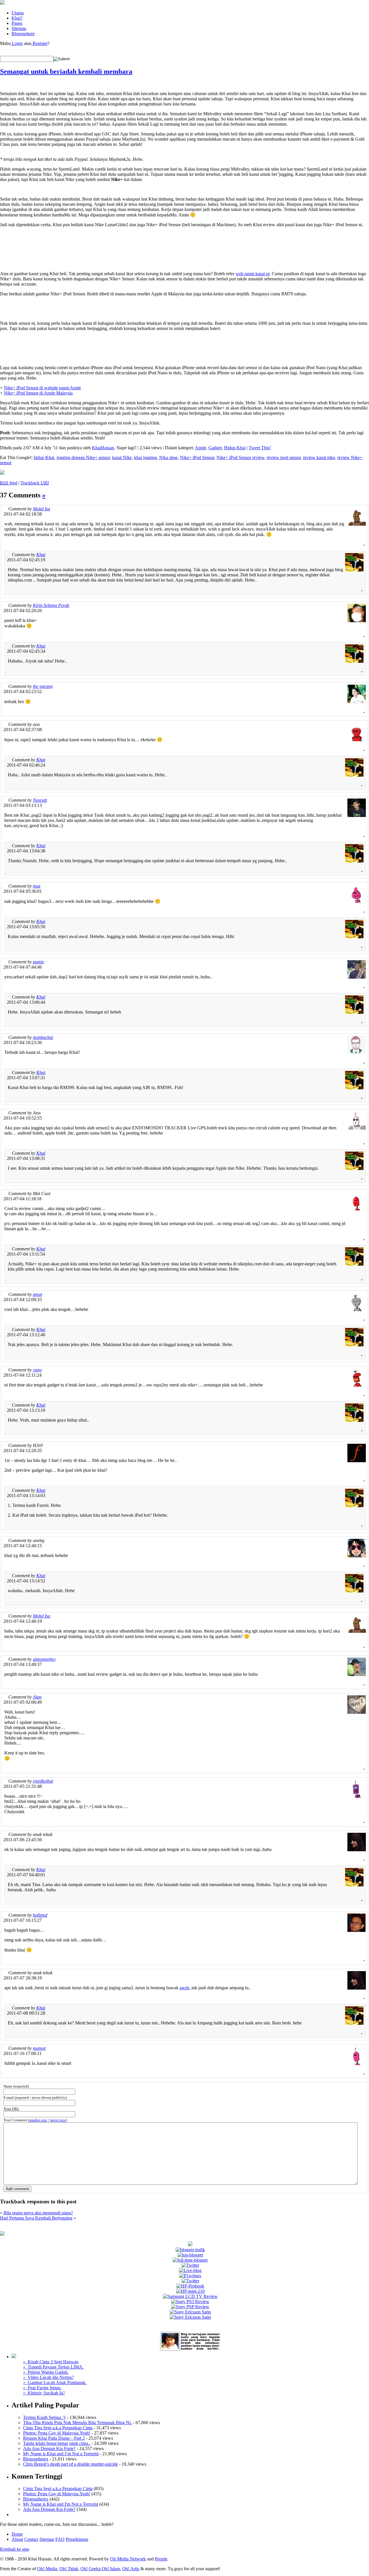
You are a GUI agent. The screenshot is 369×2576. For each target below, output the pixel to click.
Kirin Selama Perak (51, 605)
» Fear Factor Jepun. (42, 2388)
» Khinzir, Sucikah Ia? (44, 2393)
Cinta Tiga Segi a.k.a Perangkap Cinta (58, 2428)
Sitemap (19, 28)
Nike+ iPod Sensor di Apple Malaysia (38, 393)
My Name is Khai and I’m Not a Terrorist (61, 2454)
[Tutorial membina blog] (190, 2265)
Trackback (35, 483)
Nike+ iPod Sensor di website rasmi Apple (42, 388)
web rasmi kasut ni (253, 274)
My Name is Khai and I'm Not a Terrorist (61, 2504)
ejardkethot (43, 1781)
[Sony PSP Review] (190, 2307)
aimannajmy (44, 1659)
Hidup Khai (235, 448)
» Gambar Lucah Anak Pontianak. (55, 2382)
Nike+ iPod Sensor (197, 457)
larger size (58, 2120)
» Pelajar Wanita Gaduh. (46, 2372)
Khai (41, 555)
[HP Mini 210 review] (190, 2291)
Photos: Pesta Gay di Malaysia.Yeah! (57, 2433)
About (17, 2539)
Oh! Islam (111, 2569)
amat (37, 1294)
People (161, 2559)
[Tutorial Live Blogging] (190, 2270)
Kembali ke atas (15, 2549)
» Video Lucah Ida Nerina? (48, 2377)
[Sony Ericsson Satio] (190, 2312)
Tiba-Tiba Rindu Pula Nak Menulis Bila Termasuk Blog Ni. (77, 2423)
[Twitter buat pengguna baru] (190, 2281)
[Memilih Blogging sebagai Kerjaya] (190, 2260)
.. (364, 544)
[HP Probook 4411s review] (190, 2286)
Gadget (215, 448)
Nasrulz (40, 800)
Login (17, 43)
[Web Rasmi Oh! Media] (190, 2244)
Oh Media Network (128, 2559)
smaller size (38, 2120)
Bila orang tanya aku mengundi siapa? (38, 2213)
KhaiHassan (103, 448)
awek (184, 1988)
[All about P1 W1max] (190, 2276)
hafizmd (40, 1915)
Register (39, 43)
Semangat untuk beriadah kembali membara (66, 71)
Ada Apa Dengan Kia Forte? (49, 2448)
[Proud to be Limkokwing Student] (2, 2234)
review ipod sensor (284, 457)
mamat (39, 2048)
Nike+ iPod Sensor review (240, 457)
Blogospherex (36, 2459)
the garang (43, 686)
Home (17, 2534)
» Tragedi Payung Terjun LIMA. (53, 2367)
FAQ (60, 2539)
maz (37, 886)
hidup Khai (44, 457)
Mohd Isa (42, 509)
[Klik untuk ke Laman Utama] (2, 3)
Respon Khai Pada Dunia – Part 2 (54, 2438)
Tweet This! (260, 448)
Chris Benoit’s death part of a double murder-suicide (70, 2464)
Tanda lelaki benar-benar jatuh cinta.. (57, 2443)
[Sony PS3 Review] (190, 2302)
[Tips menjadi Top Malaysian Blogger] (190, 2255)
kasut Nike (122, 457)
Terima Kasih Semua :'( (44, 2417)
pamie (38, 962)
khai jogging (145, 457)
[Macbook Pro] (190, 2317)
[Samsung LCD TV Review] (190, 2296)
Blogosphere (23, 34)
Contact (31, 2539)
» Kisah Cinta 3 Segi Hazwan (51, 2362)
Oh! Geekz (91, 2569)
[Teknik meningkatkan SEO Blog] (190, 2250)
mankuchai (43, 1037)
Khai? (17, 18)
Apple (200, 448)
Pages (17, 23)
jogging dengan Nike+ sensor (83, 457)
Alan (37, 1697)
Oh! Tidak (69, 2569)
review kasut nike (319, 457)
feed (9, 483)
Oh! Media (47, 2569)
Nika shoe (168, 457)
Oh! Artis (131, 2569)
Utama (18, 13)
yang (37, 1370)
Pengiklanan (77, 2539)
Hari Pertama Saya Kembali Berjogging (36, 2218)
